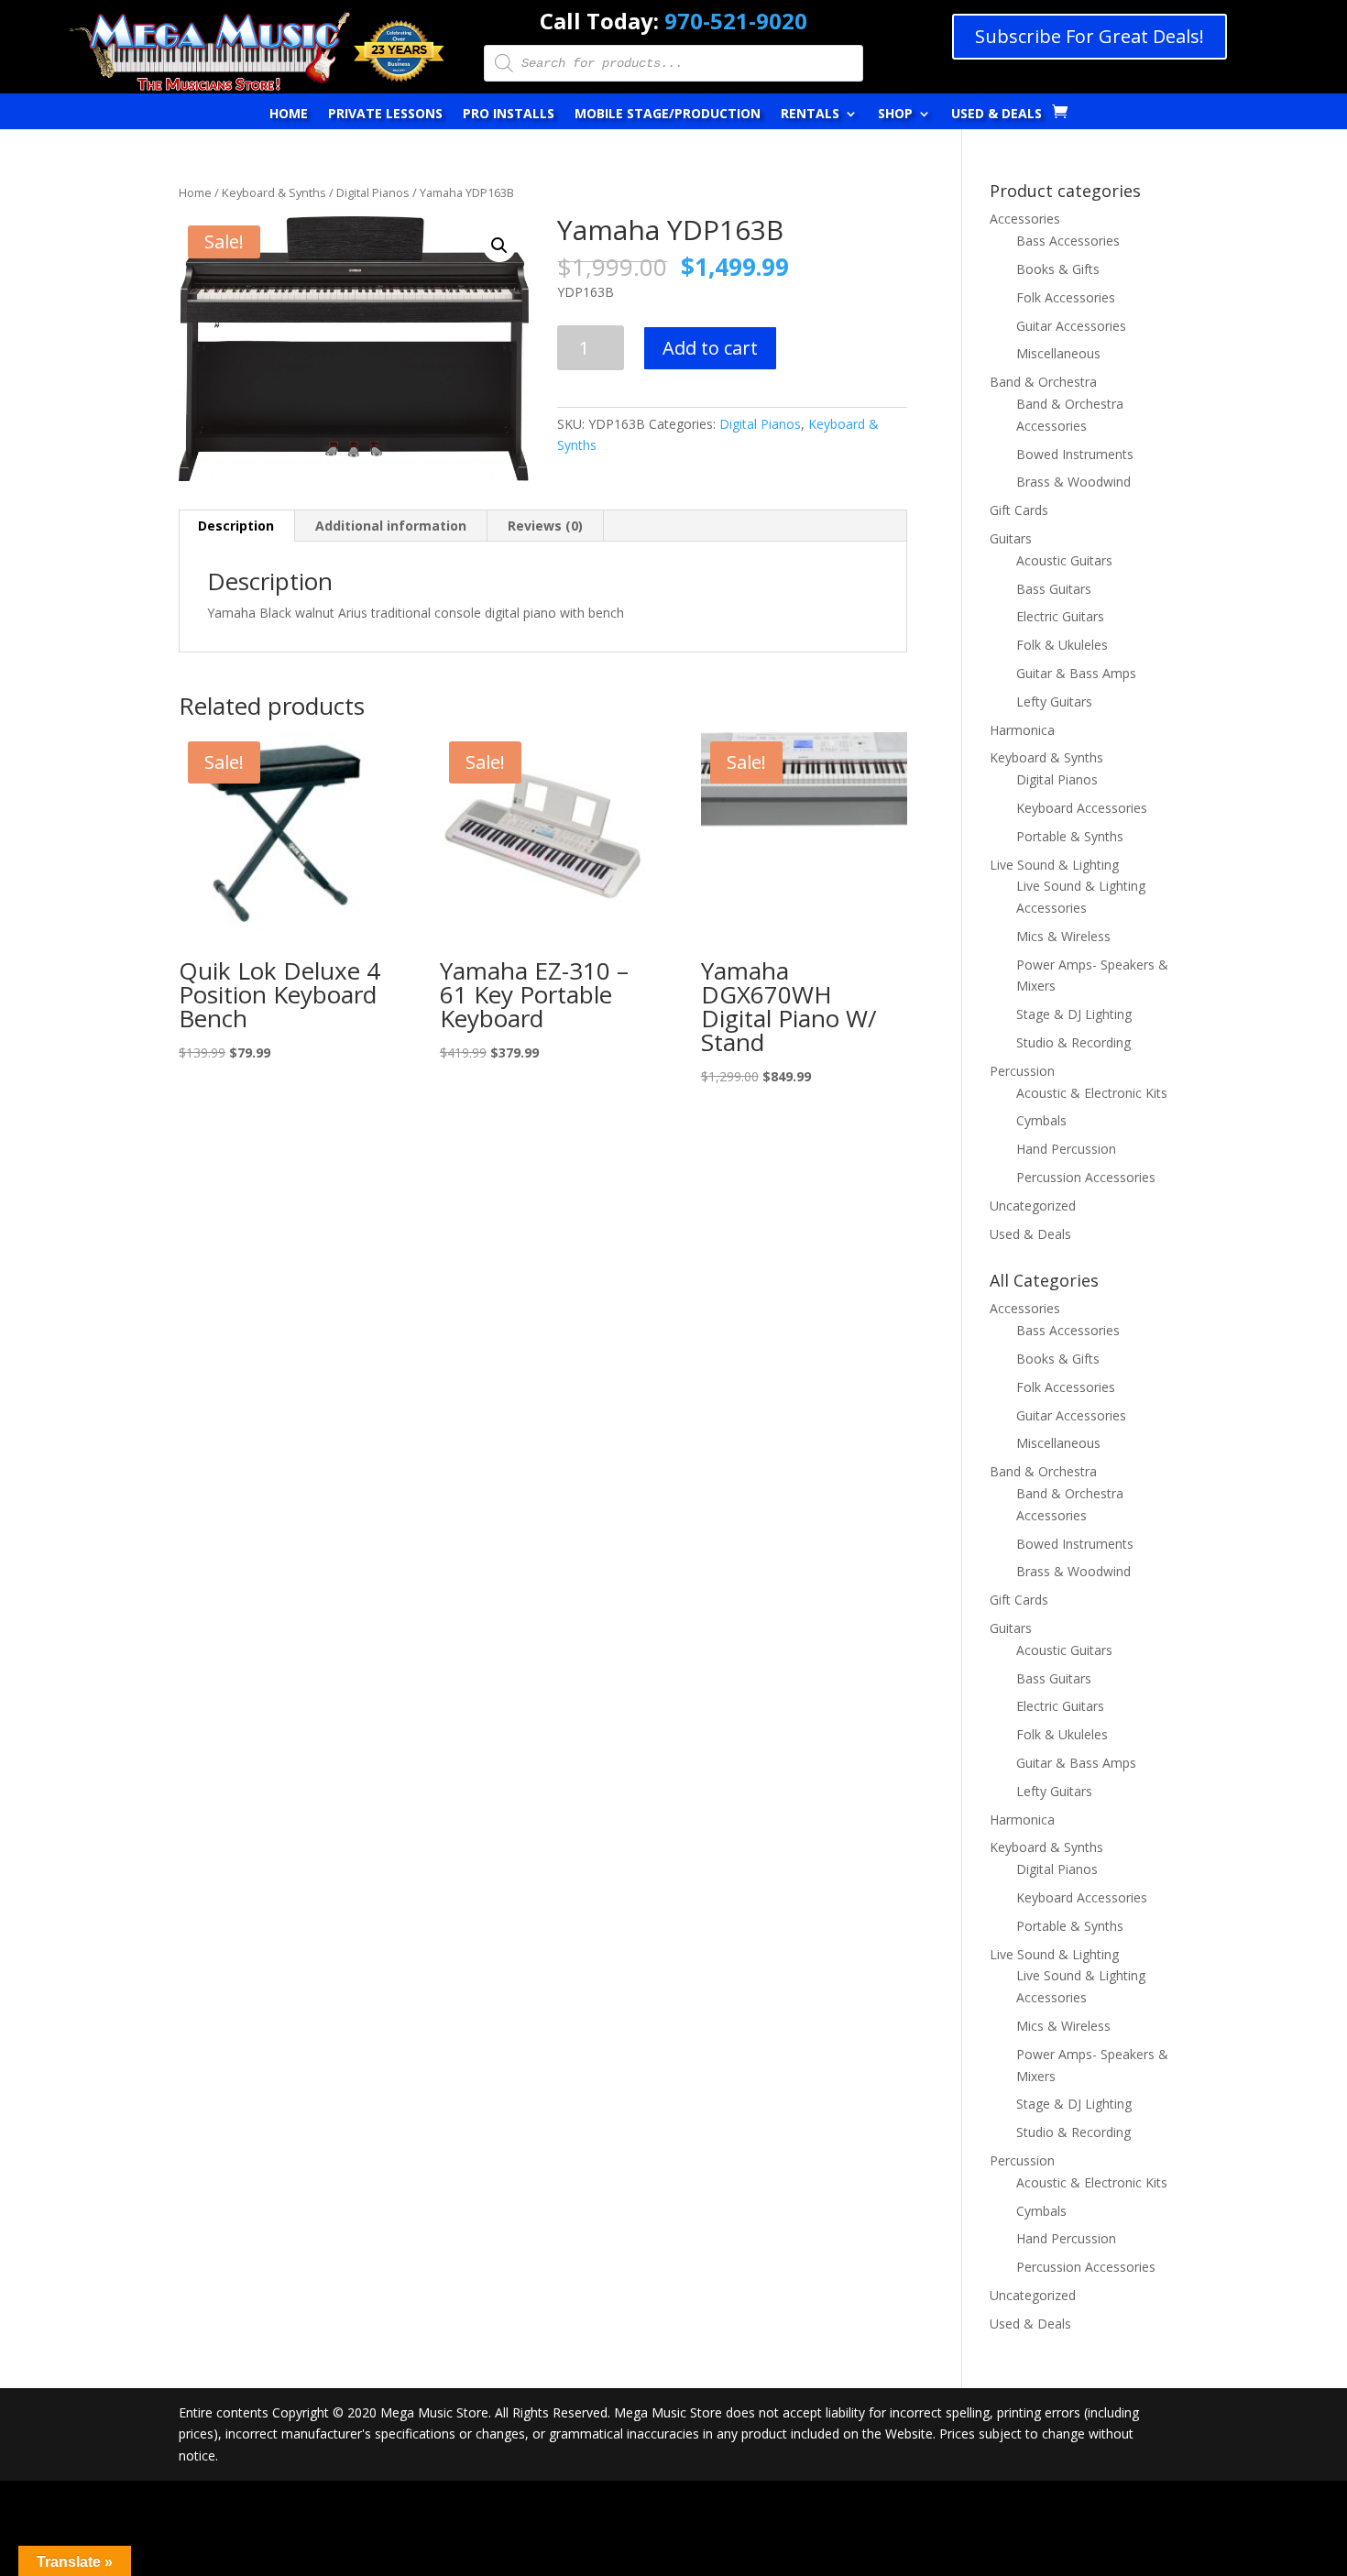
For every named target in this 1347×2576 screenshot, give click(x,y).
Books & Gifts (1058, 269)
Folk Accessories (1066, 297)
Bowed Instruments (1075, 454)
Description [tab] (236, 526)
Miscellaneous (1058, 353)
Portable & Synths (1070, 836)
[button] (499, 246)
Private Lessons (385, 115)
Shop (895, 115)
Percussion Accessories (1086, 1177)
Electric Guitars (1060, 616)
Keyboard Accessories (1082, 808)
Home (289, 115)
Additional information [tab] (391, 526)
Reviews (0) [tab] (545, 526)
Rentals (810, 115)
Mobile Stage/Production (668, 115)
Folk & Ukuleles (1062, 645)
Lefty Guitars (1054, 702)
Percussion (1022, 1071)
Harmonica (1022, 730)
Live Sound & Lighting (1054, 865)
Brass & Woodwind (1073, 482)
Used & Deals (997, 115)
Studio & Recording (1073, 1042)
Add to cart (710, 348)
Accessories (1025, 219)
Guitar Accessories (1071, 326)
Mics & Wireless (1063, 936)
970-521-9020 (736, 21)
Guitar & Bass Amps (1076, 673)
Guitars (1011, 538)
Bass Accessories (1068, 241)
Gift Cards (1019, 510)
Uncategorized (1033, 1206)
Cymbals (1041, 1120)
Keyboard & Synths (274, 192)
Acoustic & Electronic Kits (1092, 1093)
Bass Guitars (1054, 589)
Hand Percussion (1066, 1149)
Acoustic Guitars (1064, 560)
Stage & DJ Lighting (1074, 1014)
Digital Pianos (373, 192)
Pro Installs (509, 115)
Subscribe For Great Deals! (1090, 36)
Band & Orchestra (1043, 382)
